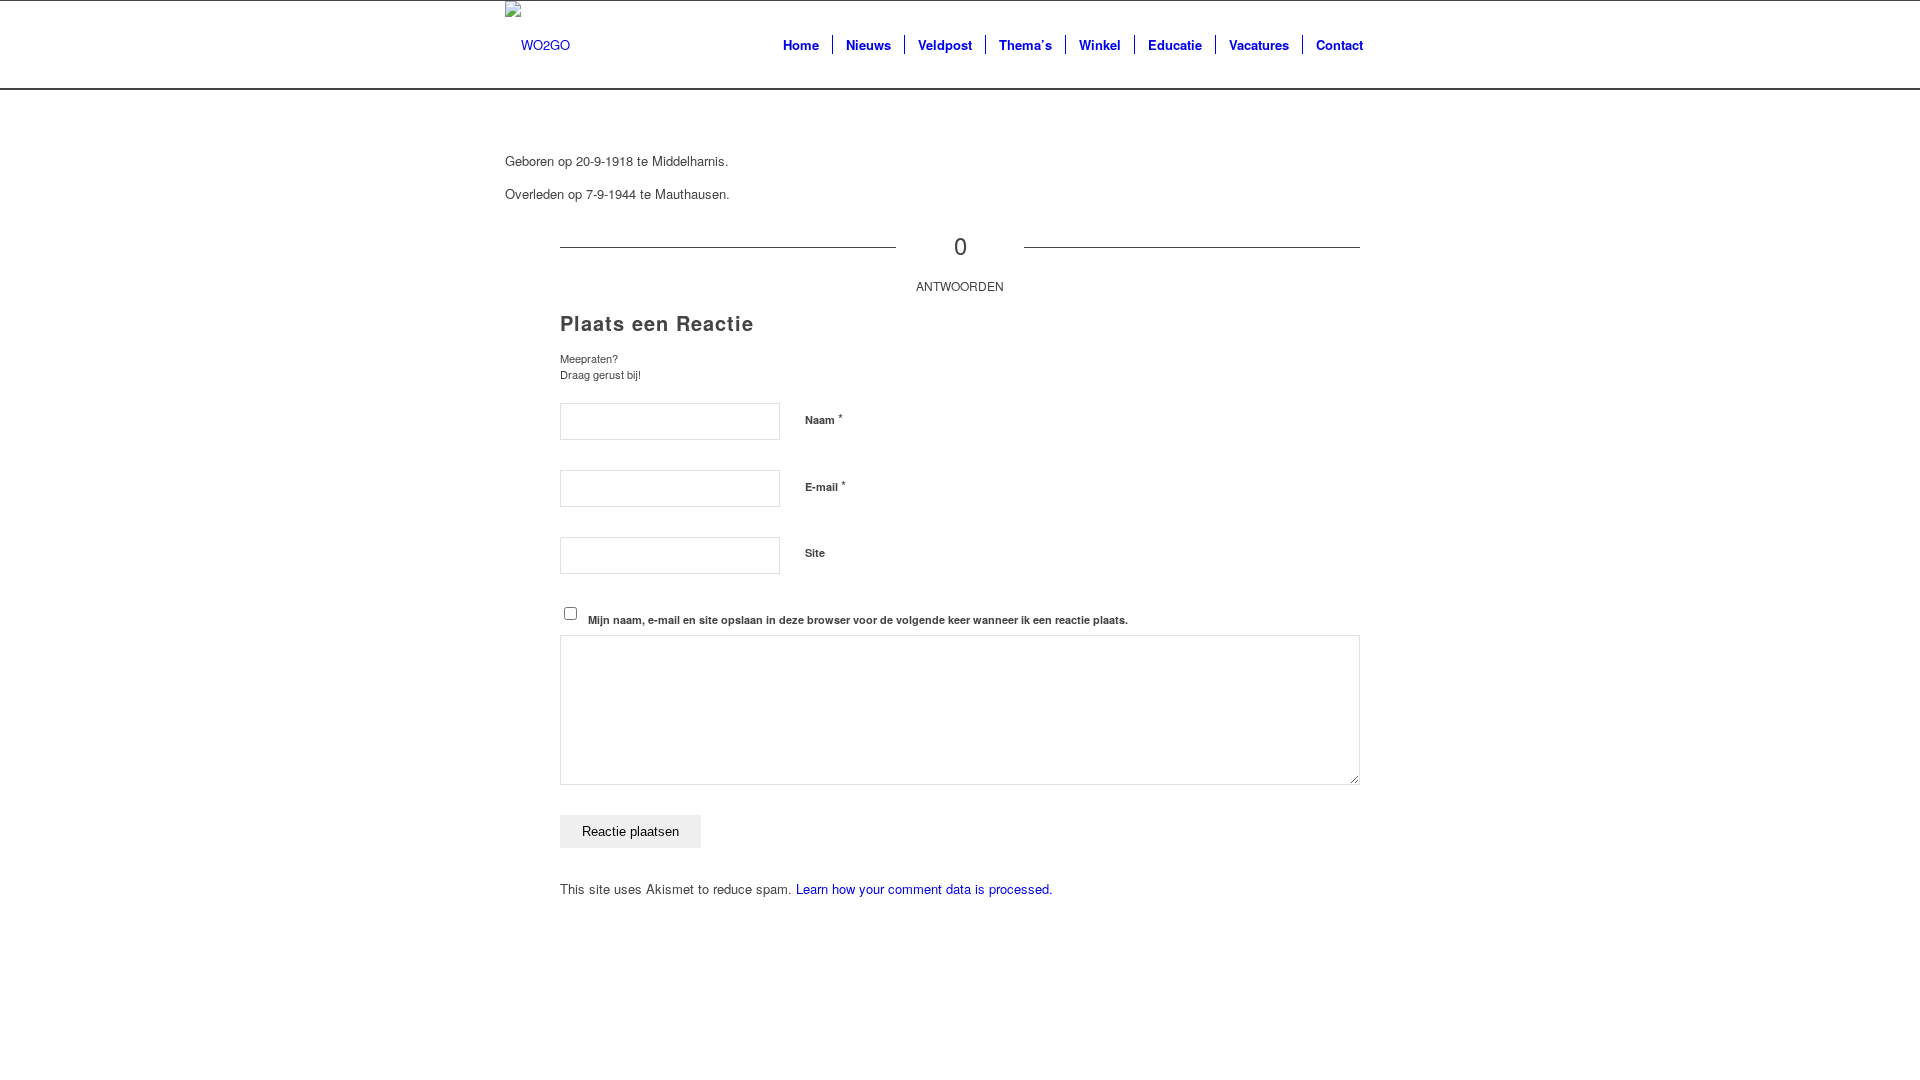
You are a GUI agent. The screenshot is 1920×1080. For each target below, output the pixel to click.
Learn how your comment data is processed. (924, 888)
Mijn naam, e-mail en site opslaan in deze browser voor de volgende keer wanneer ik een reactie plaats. (858, 619)
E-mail (825, 485)
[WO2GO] (537, 45)
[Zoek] (1395, 45)
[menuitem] (801, 45)
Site (815, 552)
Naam (824, 418)
